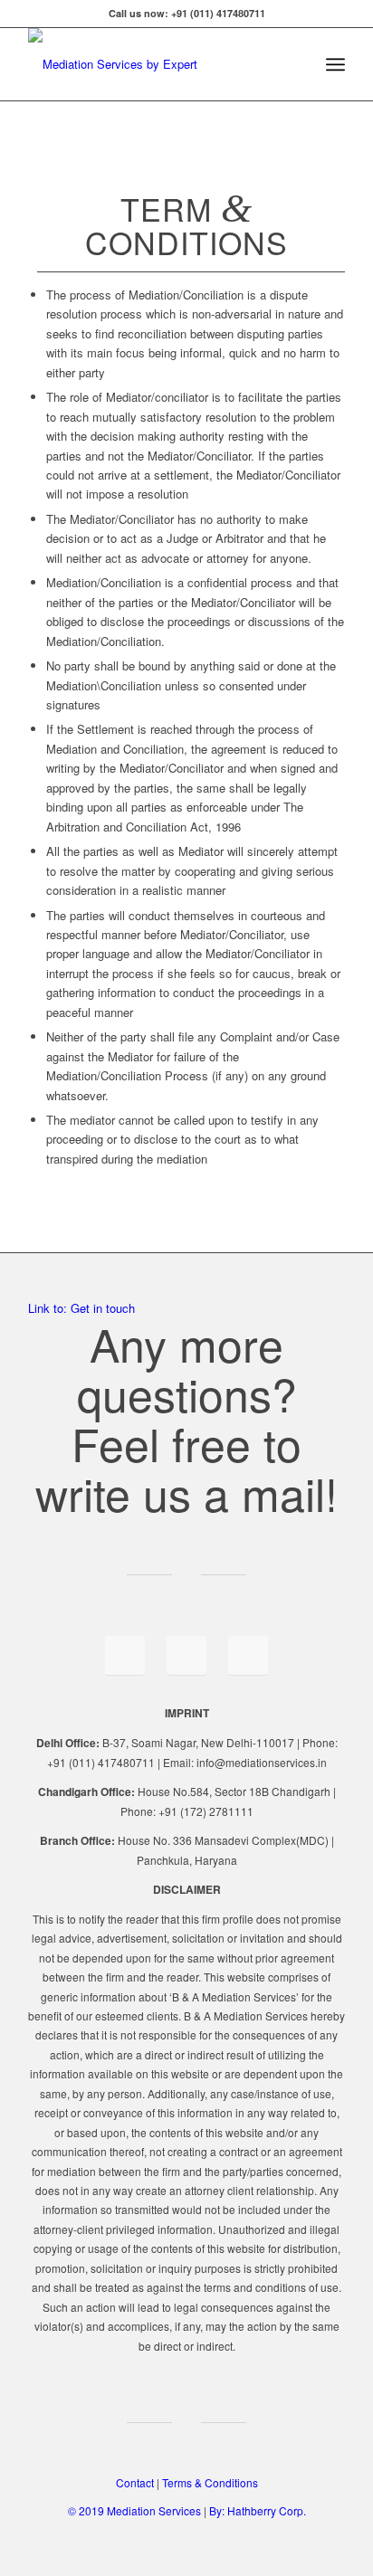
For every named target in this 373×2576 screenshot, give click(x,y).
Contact (135, 2482)
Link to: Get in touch (81, 1308)
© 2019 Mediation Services (136, 2510)
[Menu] (335, 64)
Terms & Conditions (210, 2482)
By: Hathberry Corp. (258, 2510)
